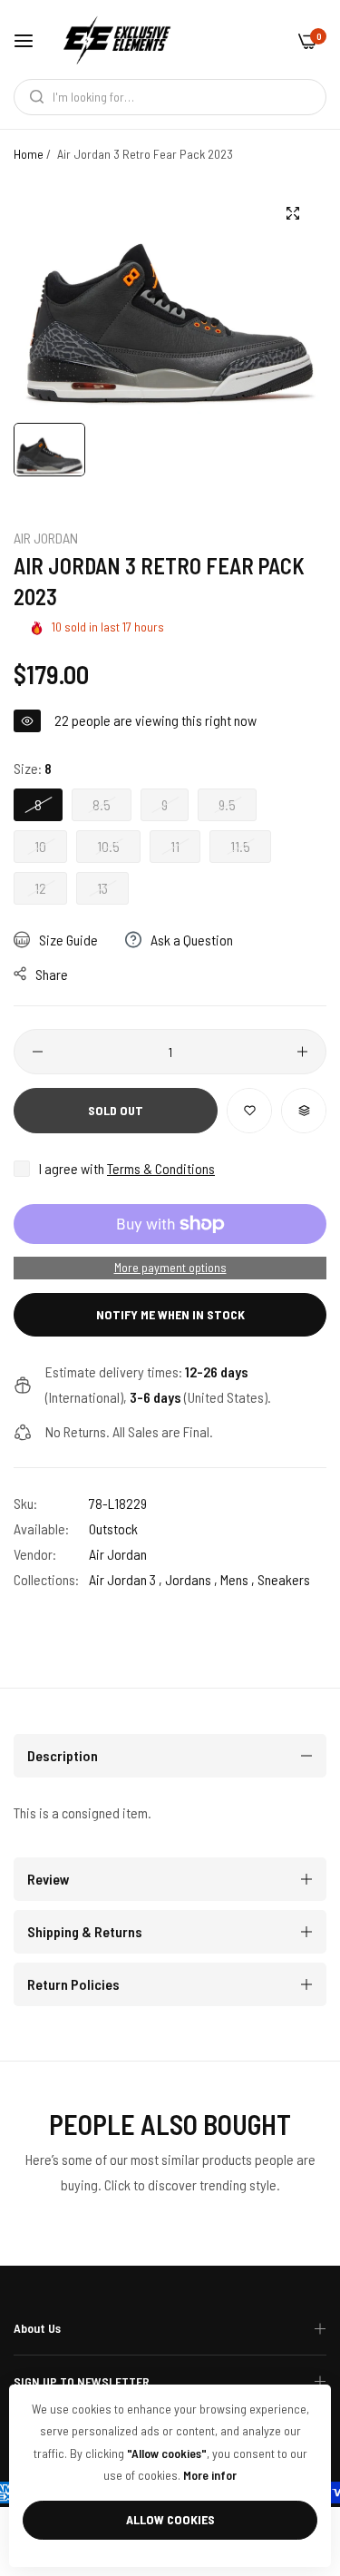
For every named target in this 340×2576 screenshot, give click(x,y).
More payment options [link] (170, 1267)
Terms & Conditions (161, 1168)
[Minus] (38, 1052)
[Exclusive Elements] (117, 39)
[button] (249, 1111)
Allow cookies (170, 2519)
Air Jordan (46, 538)
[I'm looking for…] (32, 97)
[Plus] (302, 1052)
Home (29, 154)
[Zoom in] (292, 213)
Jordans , (191, 1579)
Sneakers (284, 1579)
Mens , (238, 1579)
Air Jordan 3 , (126, 1579)
